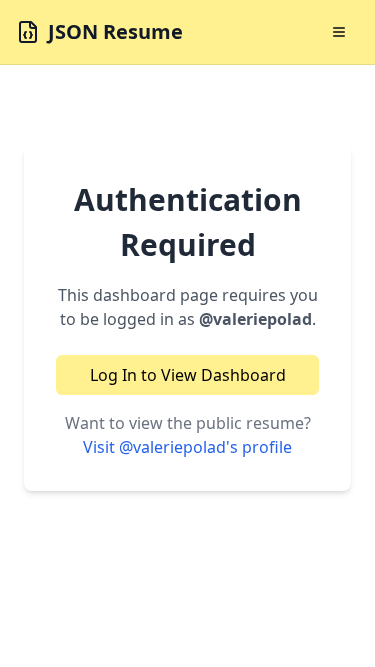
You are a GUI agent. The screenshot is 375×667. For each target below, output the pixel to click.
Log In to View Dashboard (188, 375)
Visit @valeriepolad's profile (187, 447)
